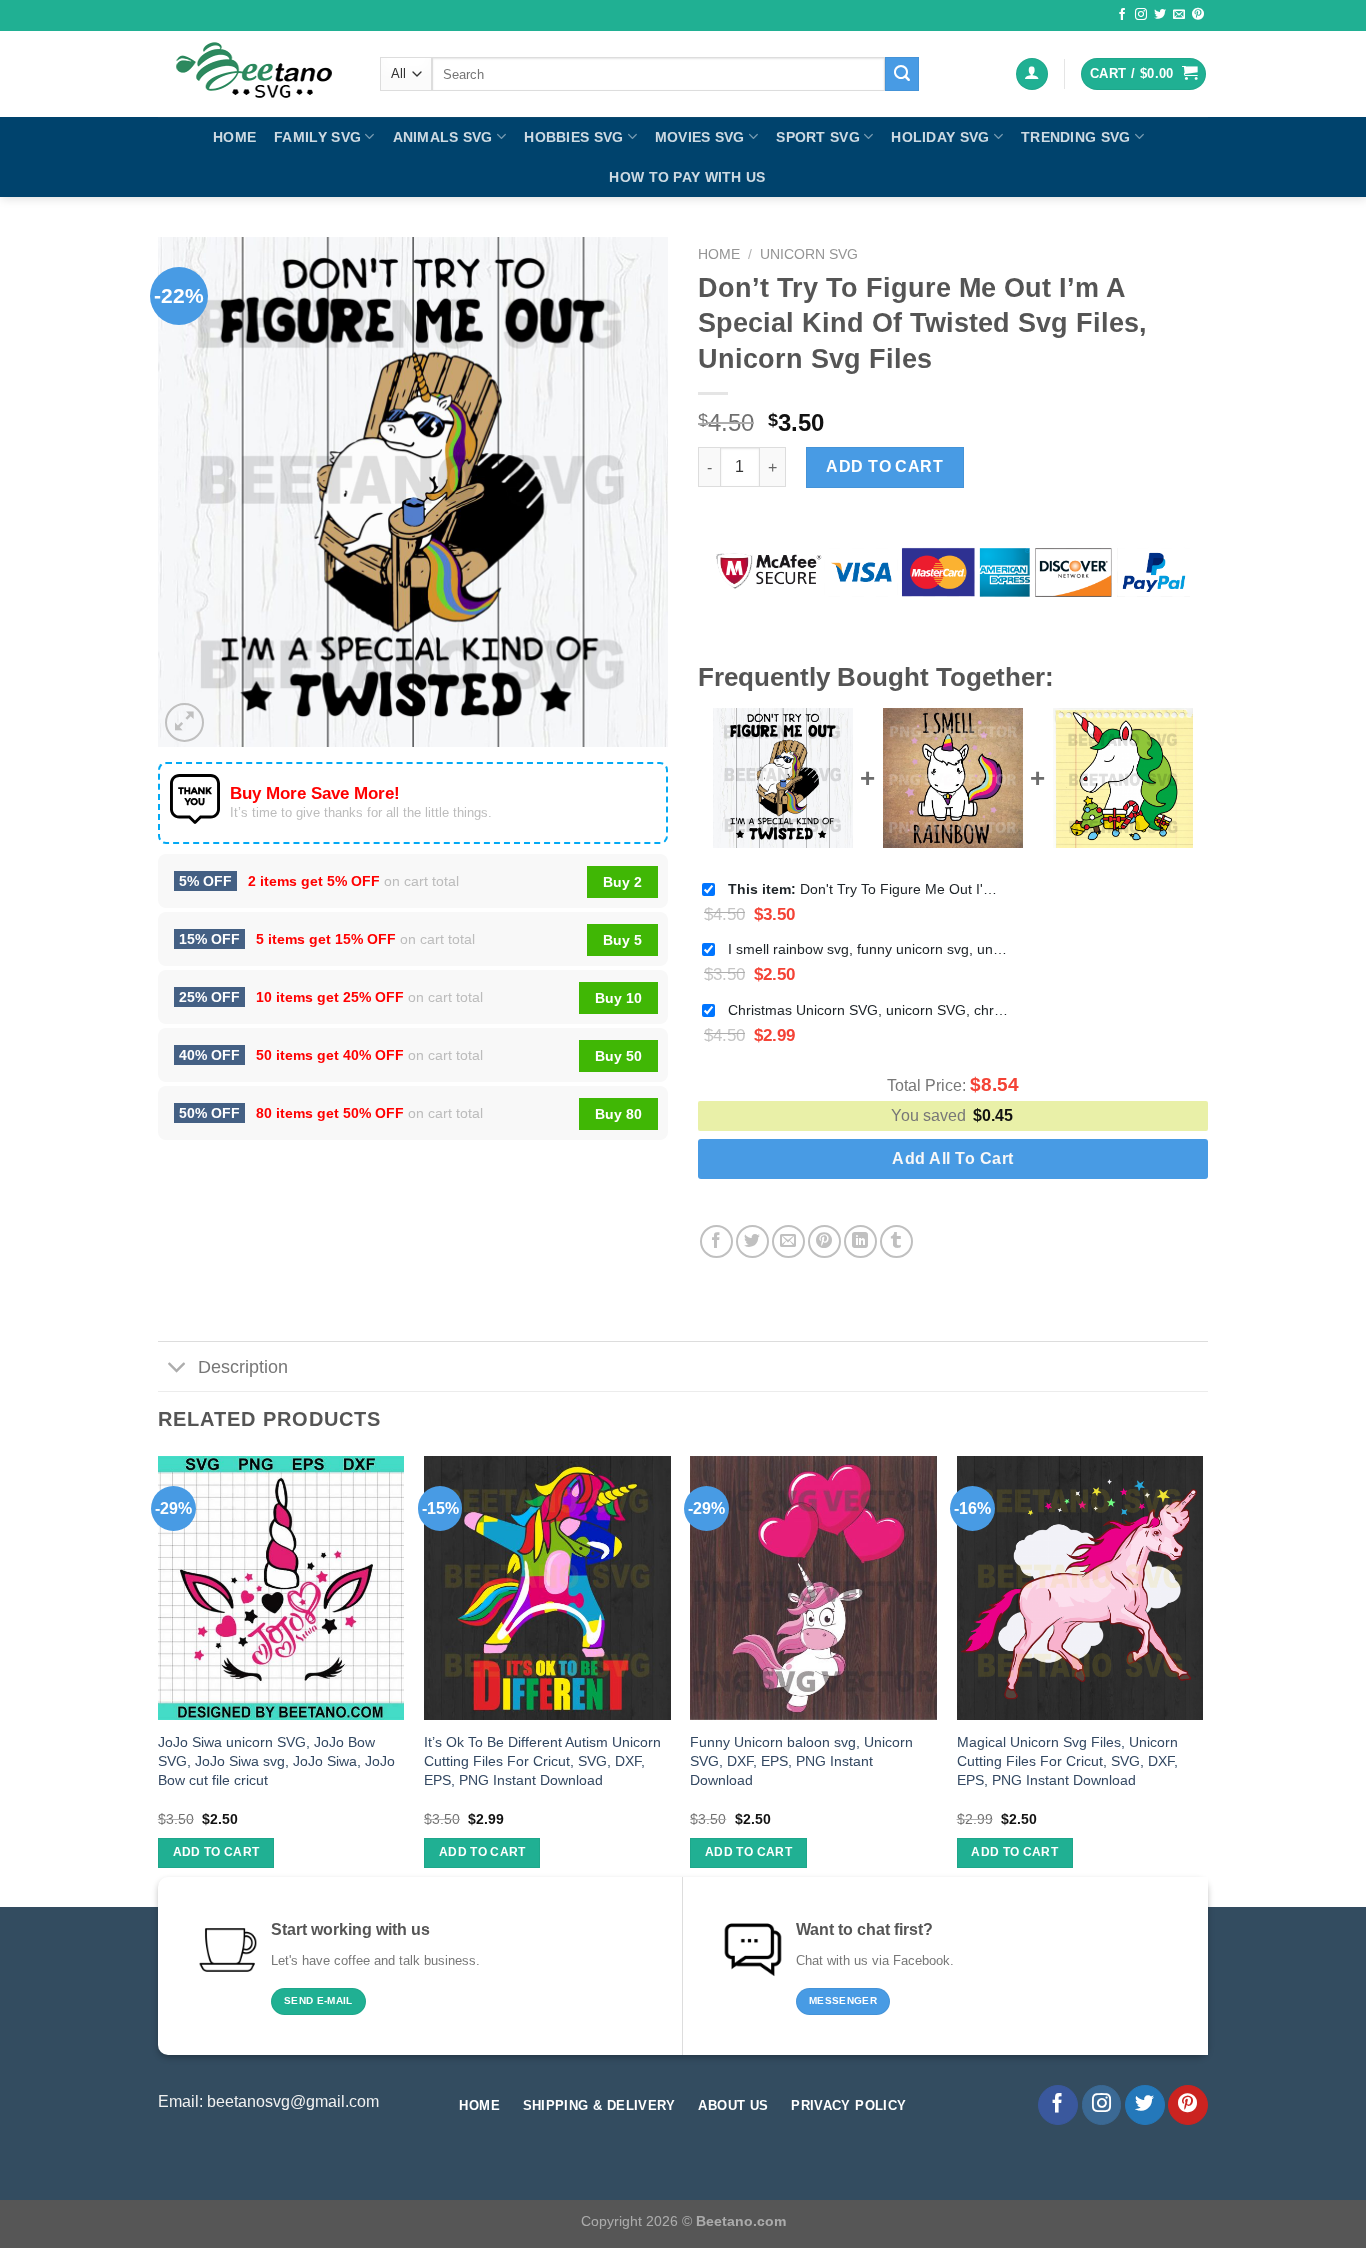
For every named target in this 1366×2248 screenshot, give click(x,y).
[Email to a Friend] (788, 1241)
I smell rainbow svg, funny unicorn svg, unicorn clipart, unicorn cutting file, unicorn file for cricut (868, 949)
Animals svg (443, 137)
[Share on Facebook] (716, 1241)
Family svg (317, 137)
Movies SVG (700, 137)
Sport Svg (818, 137)
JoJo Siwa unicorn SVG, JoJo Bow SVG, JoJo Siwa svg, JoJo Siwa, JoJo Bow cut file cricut (276, 1760)
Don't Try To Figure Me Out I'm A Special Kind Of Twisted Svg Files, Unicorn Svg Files (868, 889)
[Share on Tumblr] (896, 1241)
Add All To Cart (952, 1158)
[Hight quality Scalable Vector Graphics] (254, 74)
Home (234, 137)
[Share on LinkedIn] (860, 1241)
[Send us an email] (1179, 15)
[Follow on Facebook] (1122, 15)
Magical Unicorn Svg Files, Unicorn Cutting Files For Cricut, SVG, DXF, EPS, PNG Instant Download (1067, 1760)
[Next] (1202, 1679)
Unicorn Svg (809, 254)
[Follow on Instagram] (1141, 15)
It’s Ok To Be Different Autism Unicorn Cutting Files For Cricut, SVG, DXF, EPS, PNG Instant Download (542, 1760)
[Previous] (159, 1679)
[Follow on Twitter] (1160, 15)
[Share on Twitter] (752, 1241)
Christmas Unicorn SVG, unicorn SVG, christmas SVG (868, 1010)
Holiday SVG (940, 137)
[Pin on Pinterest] (824, 1241)
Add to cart (884, 466)
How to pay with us (687, 177)
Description (243, 1367)
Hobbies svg (573, 137)
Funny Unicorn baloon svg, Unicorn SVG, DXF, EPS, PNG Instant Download (801, 1760)
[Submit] (902, 74)
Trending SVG (1075, 137)
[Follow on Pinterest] (1198, 15)
